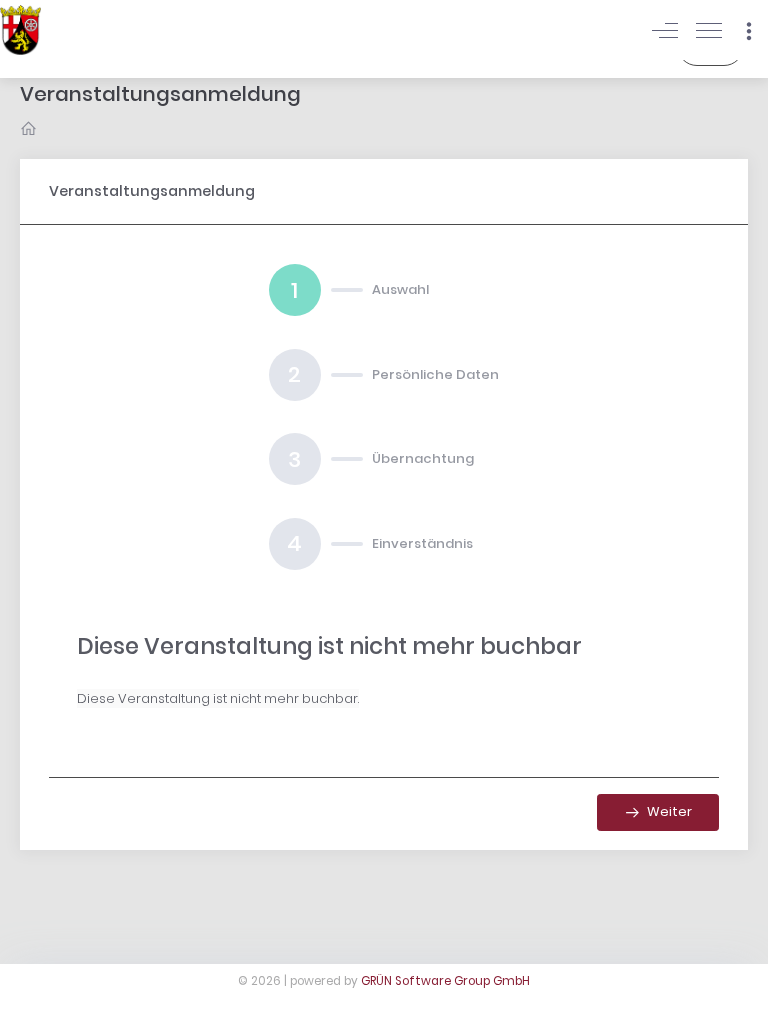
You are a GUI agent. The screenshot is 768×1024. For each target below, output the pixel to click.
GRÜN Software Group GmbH (445, 981)
